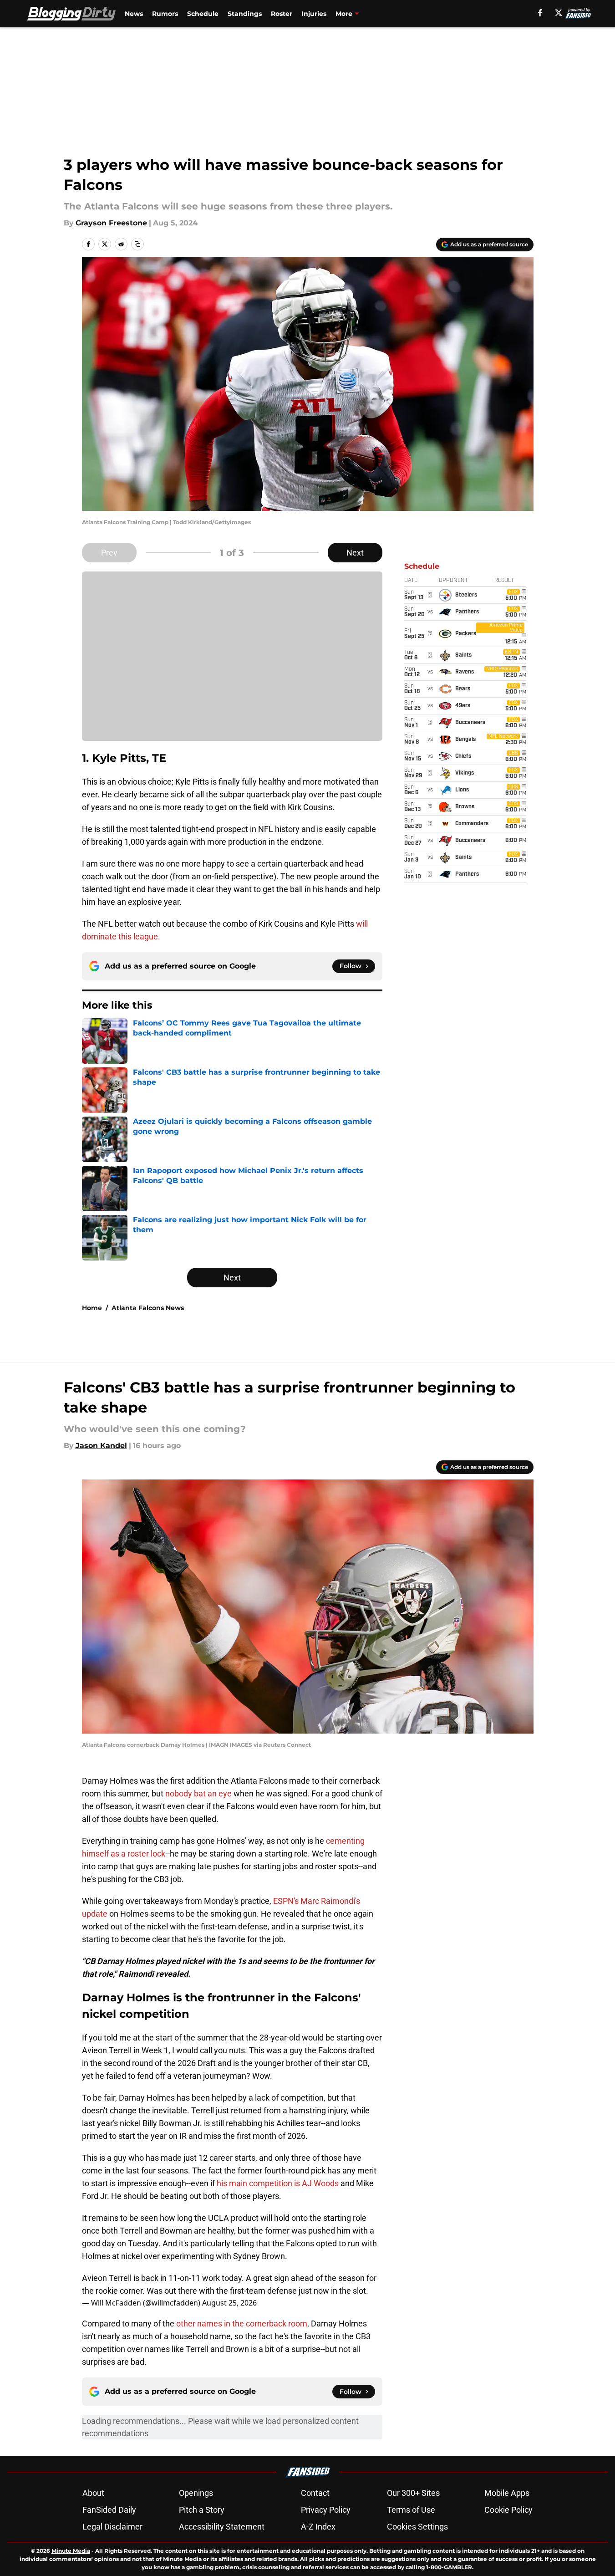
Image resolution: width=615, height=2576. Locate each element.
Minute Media (71, 2551)
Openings (196, 2493)
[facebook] (540, 13)
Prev (109, 553)
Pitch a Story (202, 2510)
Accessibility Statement (222, 2527)
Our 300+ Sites (413, 2493)
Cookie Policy (508, 2510)
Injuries (314, 14)
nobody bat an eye (198, 1793)
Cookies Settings (417, 2527)
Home (92, 1308)
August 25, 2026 (229, 2303)
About (93, 2493)
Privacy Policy (326, 2510)
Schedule (203, 14)
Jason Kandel (101, 1446)
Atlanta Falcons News (148, 1308)
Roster (282, 14)
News (134, 14)
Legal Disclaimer (112, 2527)
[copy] (137, 244)
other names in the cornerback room (242, 2324)
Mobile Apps (507, 2493)
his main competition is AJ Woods (278, 2183)
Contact (315, 2493)
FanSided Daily (109, 2510)
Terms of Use (411, 2510)
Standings (245, 14)
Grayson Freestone (111, 223)
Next (355, 553)
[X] (559, 13)
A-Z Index (318, 2527)
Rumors (165, 14)
